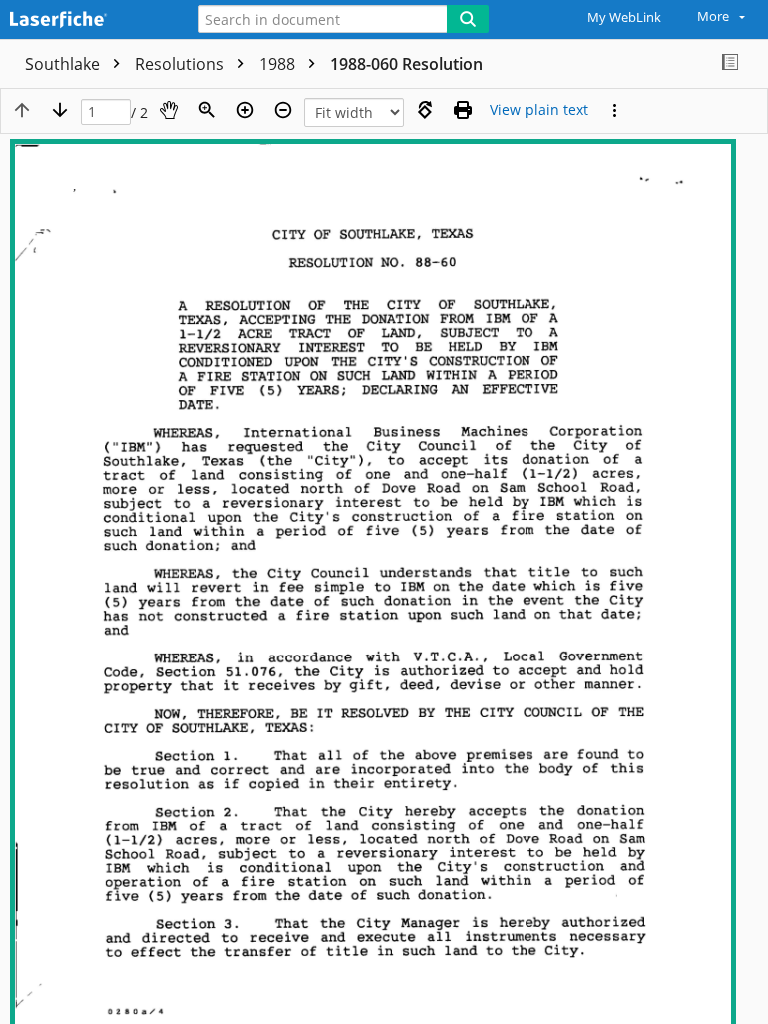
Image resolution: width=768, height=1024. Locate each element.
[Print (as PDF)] (463, 110)
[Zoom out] (283, 110)
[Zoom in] (245, 110)
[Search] (468, 19)
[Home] (85, 20)
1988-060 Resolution (406, 64)
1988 (279, 64)
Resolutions (181, 64)
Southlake (64, 64)
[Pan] (169, 110)
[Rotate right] (425, 110)
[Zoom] (207, 110)
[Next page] (60, 110)
